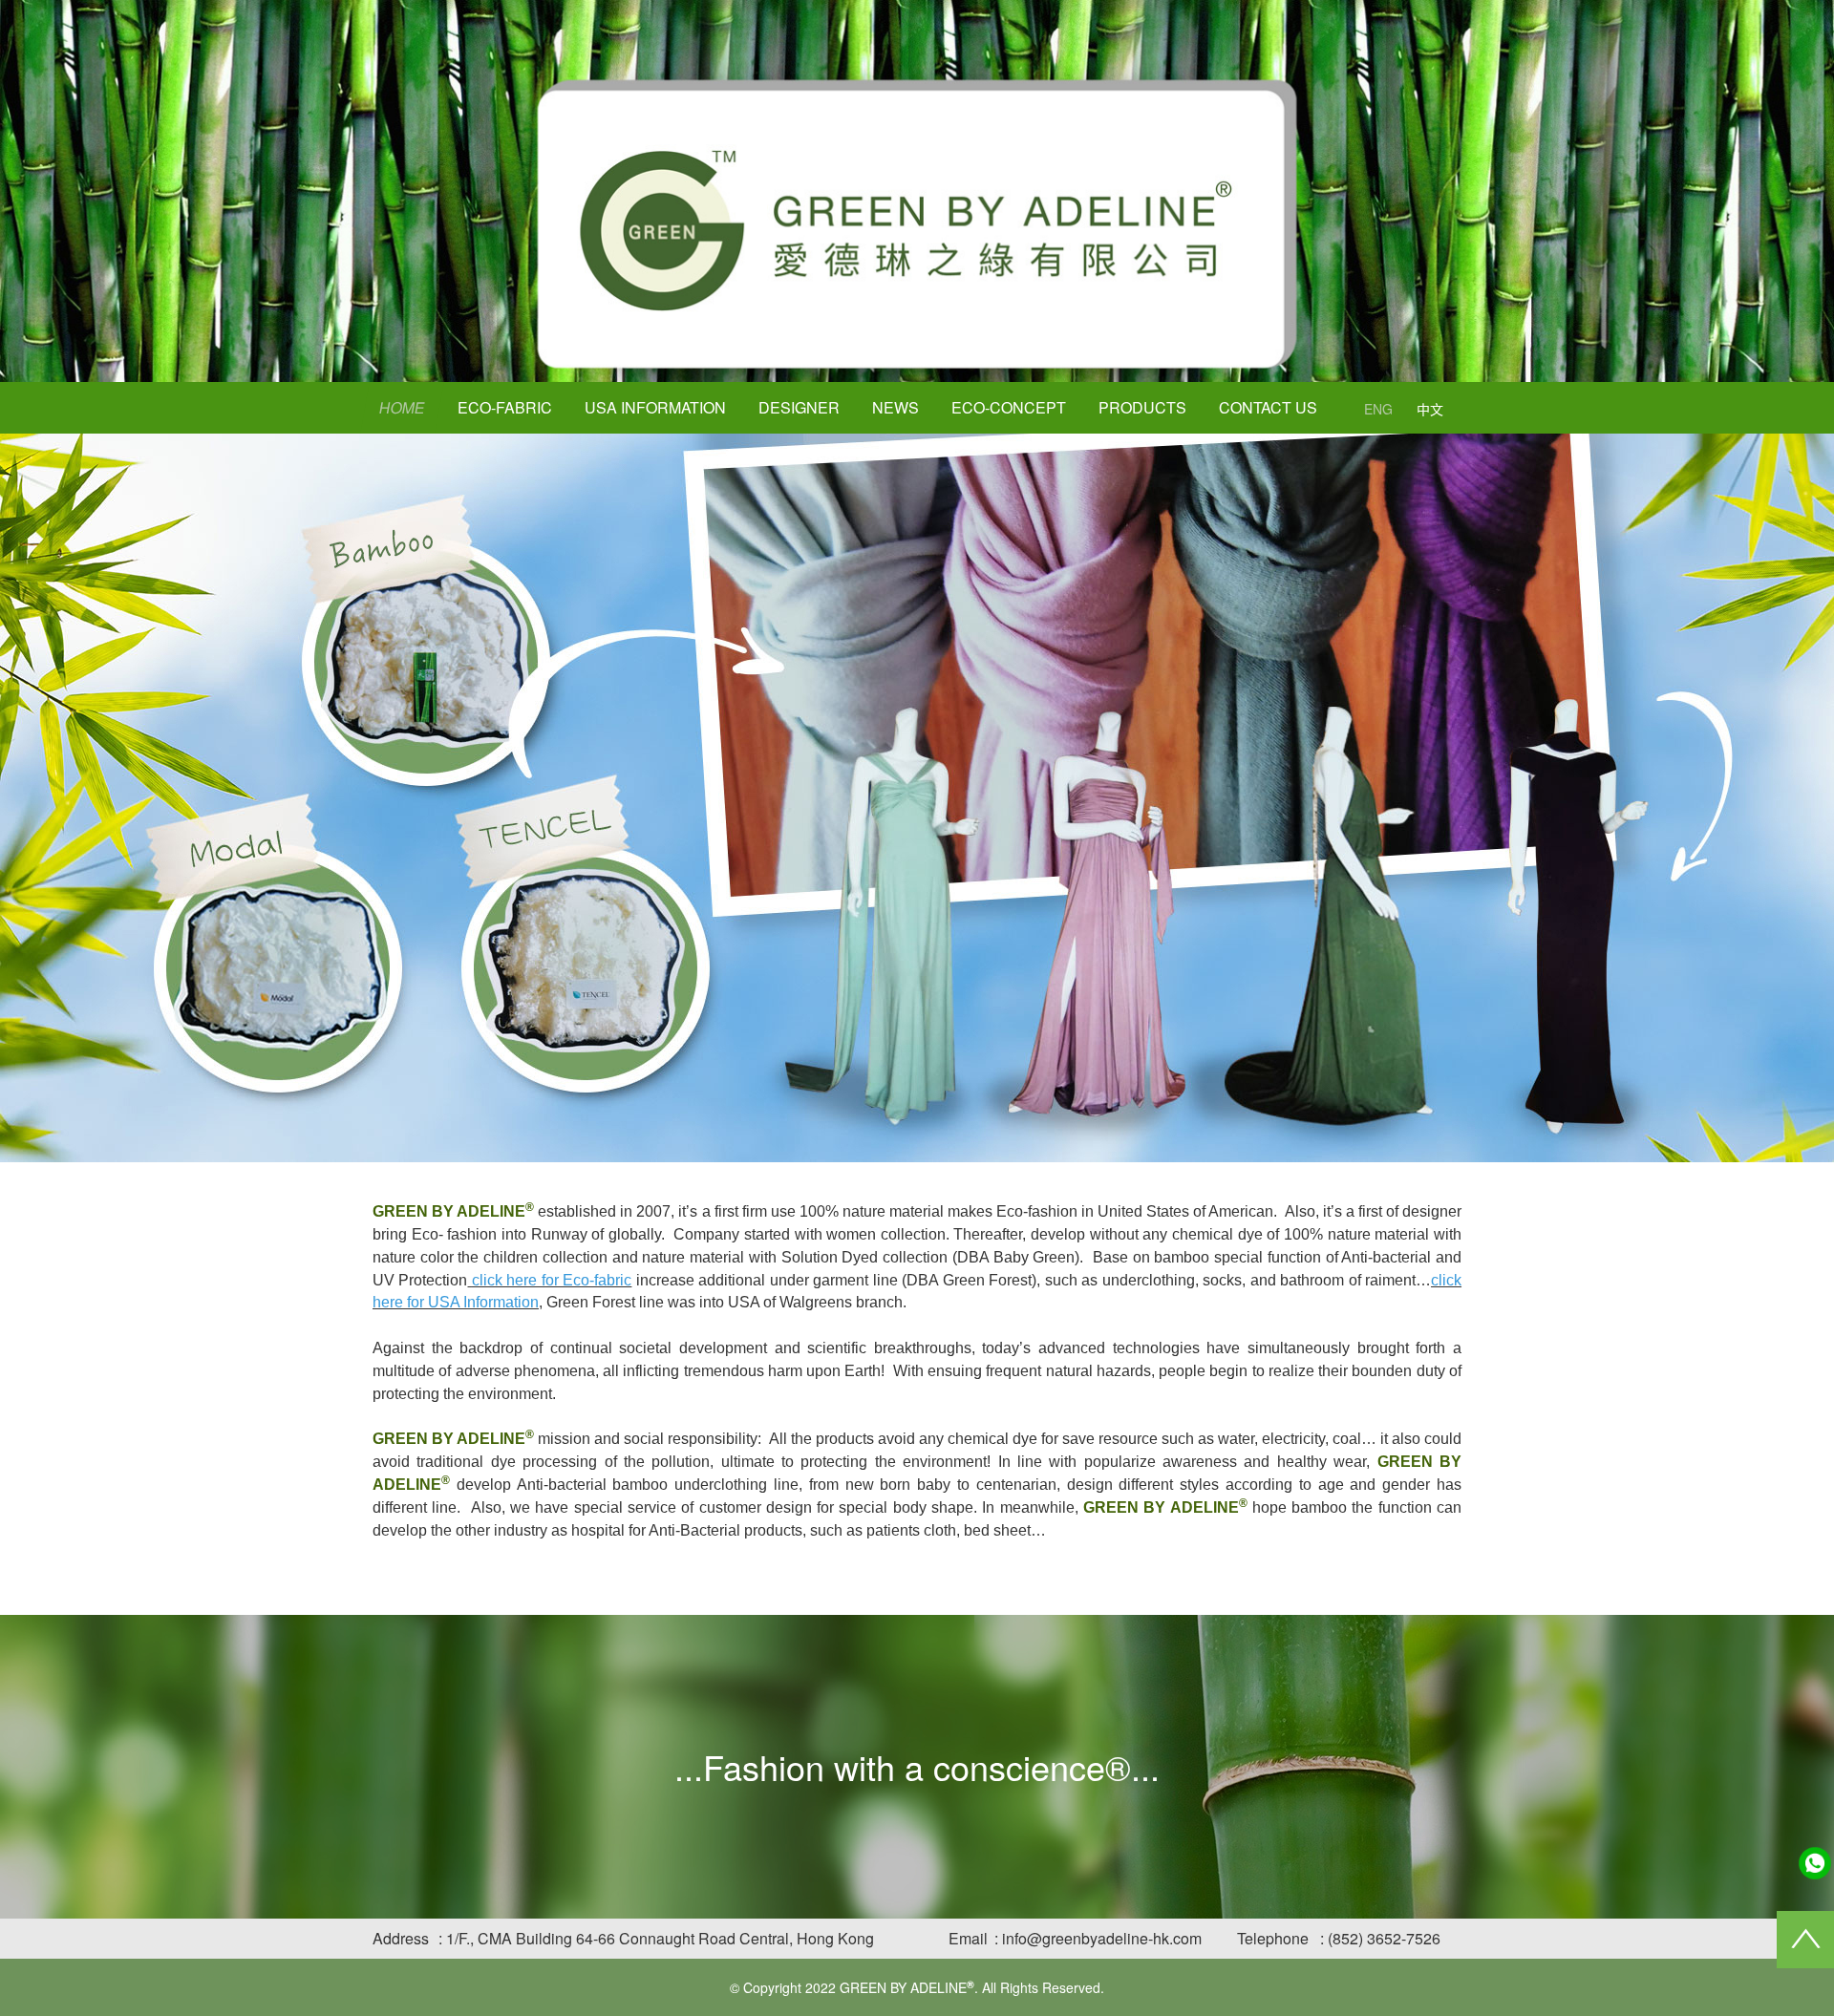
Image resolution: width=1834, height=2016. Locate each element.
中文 (1430, 409)
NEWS (896, 407)
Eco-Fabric (505, 407)
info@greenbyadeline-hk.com (1102, 1938)
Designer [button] (799, 407)
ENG (1378, 409)
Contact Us (1268, 407)
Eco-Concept (1009, 407)
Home (402, 407)
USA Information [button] (655, 407)
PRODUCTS (1142, 407)
